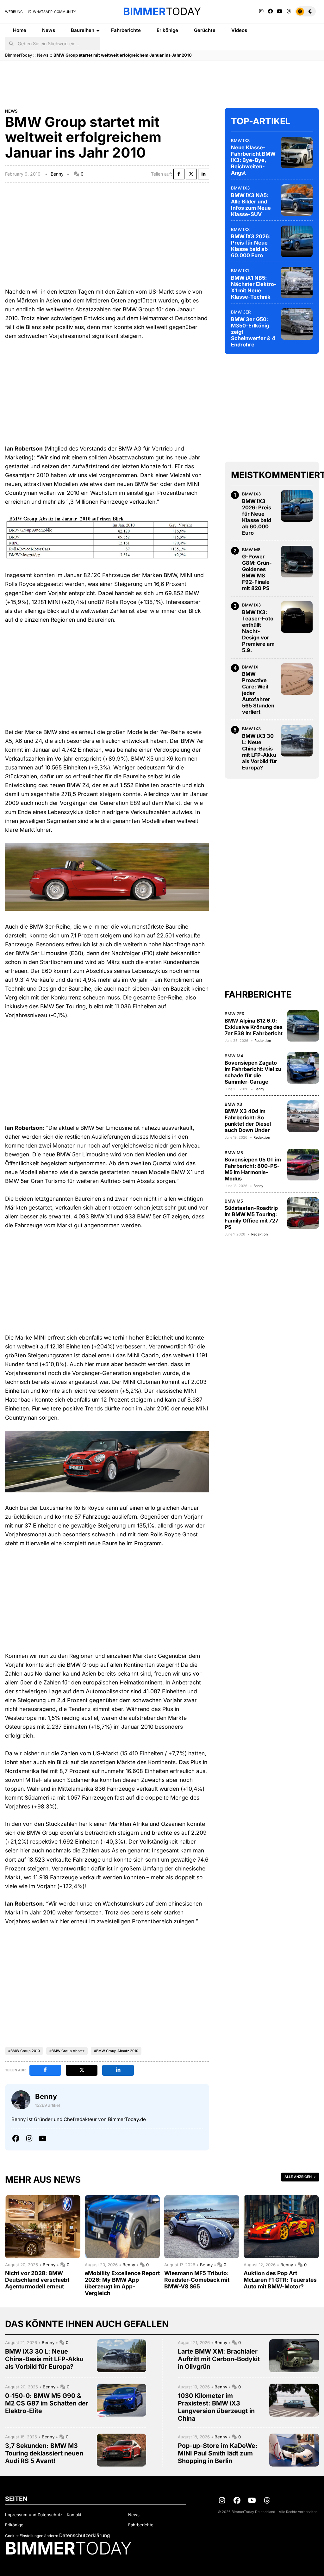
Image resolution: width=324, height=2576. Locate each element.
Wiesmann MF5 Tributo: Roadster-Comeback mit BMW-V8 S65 (197, 2280)
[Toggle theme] (305, 11)
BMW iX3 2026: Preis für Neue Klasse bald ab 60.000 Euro (251, 246)
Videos (239, 30)
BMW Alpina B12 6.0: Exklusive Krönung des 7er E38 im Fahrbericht (254, 1027)
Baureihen (83, 30)
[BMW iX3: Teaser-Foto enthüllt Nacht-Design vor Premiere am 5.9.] (297, 617)
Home (20, 30)
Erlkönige (167, 30)
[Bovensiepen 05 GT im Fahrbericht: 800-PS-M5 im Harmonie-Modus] (303, 1165)
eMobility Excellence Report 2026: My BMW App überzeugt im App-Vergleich (122, 2283)
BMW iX (250, 667)
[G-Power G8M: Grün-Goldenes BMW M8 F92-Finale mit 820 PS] (297, 562)
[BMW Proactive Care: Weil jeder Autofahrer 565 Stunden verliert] (297, 679)
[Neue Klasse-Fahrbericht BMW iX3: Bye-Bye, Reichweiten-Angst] (297, 152)
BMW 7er (235, 1014)
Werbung (14, 12)
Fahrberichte (126, 30)
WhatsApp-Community (54, 12)
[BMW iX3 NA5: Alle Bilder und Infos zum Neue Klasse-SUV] (297, 200)
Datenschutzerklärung (84, 2535)
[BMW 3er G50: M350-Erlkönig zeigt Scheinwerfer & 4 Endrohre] (297, 324)
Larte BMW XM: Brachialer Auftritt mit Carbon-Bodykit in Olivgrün (219, 2359)
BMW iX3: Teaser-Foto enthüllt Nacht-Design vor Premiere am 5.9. (258, 631)
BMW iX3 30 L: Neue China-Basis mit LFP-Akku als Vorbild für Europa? (260, 752)
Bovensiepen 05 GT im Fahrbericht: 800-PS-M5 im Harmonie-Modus (253, 1169)
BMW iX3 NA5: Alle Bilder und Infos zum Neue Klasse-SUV (251, 205)
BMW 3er (241, 312)
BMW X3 (233, 1104)
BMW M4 (234, 1056)
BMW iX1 (240, 271)
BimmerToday (19, 55)
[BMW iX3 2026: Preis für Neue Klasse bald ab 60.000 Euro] (297, 241)
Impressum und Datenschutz (34, 2515)
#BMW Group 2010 (24, 2051)
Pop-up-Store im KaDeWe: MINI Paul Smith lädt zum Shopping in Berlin (218, 2453)
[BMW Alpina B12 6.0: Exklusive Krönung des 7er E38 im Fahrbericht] (303, 1026)
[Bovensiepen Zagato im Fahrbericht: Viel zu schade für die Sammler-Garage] (303, 1068)
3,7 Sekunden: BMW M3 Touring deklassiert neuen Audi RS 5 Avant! (44, 2453)
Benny (57, 174)
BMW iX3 (240, 140)
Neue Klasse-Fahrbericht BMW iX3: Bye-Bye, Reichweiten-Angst (253, 160)
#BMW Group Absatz (67, 2051)
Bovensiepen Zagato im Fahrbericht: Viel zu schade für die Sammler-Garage (253, 1072)
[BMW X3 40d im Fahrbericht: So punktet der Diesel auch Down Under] (303, 1116)
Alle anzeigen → (300, 2177)
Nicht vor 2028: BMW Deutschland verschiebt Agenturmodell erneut (37, 2280)
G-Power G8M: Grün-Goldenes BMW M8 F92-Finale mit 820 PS (257, 572)
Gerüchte (205, 30)
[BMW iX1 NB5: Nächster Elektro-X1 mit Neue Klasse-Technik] (297, 283)
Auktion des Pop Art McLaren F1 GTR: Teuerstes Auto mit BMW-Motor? (280, 2280)
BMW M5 (234, 1153)
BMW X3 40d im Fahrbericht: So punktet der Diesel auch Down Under (248, 1121)
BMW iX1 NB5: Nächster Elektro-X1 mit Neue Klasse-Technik (254, 287)
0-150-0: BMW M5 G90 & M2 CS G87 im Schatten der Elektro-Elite (47, 2403)
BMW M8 (251, 550)
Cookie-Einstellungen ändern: (31, 2536)
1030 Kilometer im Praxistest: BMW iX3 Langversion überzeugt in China (216, 2407)
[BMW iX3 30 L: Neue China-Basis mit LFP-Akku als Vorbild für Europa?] (297, 741)
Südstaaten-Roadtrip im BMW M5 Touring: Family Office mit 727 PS (252, 1217)
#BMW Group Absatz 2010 (116, 2051)
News (49, 30)
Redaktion (263, 1041)
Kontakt (74, 2515)
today (162, 11)
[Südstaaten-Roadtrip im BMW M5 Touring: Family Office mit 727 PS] (303, 1213)
